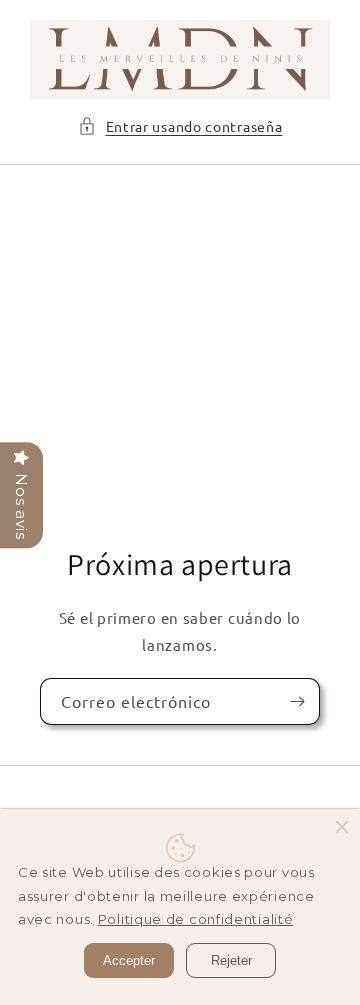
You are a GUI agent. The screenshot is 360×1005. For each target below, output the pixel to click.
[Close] (342, 827)
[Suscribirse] (297, 701)
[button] (180, 126)
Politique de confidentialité (196, 919)
